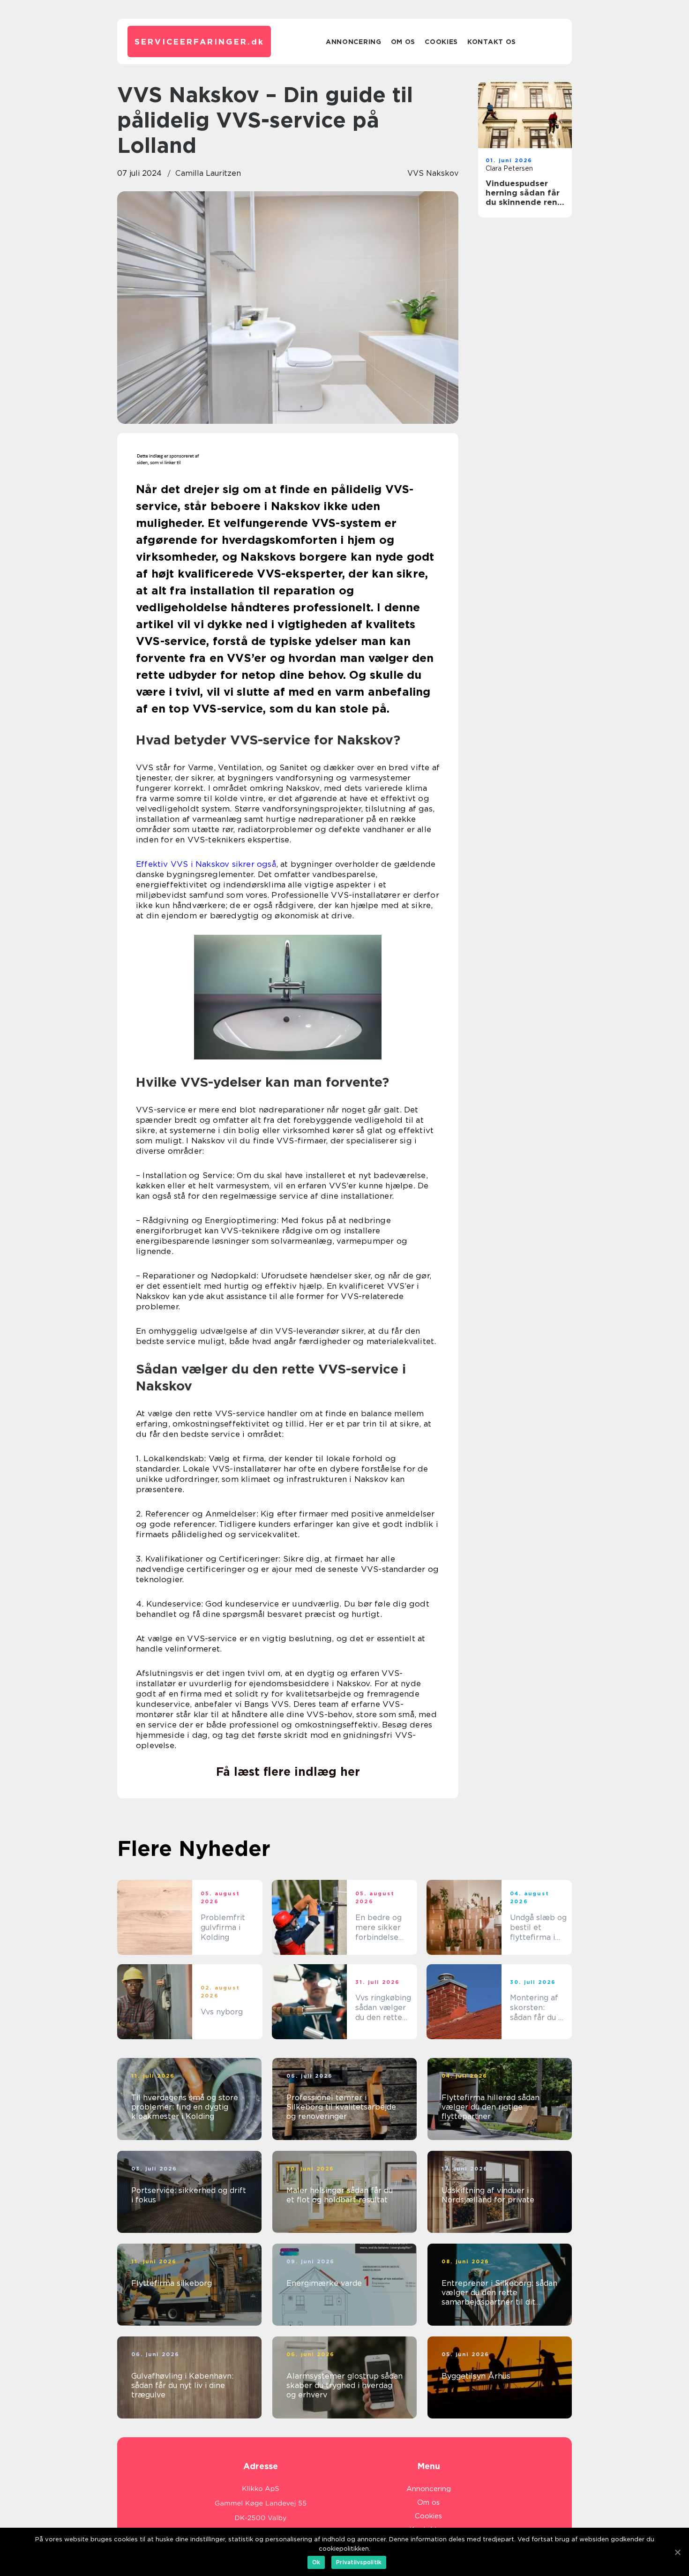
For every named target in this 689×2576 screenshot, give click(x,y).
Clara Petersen (509, 168)
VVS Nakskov (433, 173)
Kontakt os (492, 42)
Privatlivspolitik (359, 2562)
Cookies (441, 42)
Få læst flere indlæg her (288, 1772)
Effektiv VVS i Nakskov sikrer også (206, 864)
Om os (403, 42)
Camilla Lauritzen (208, 173)
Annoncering (354, 42)
